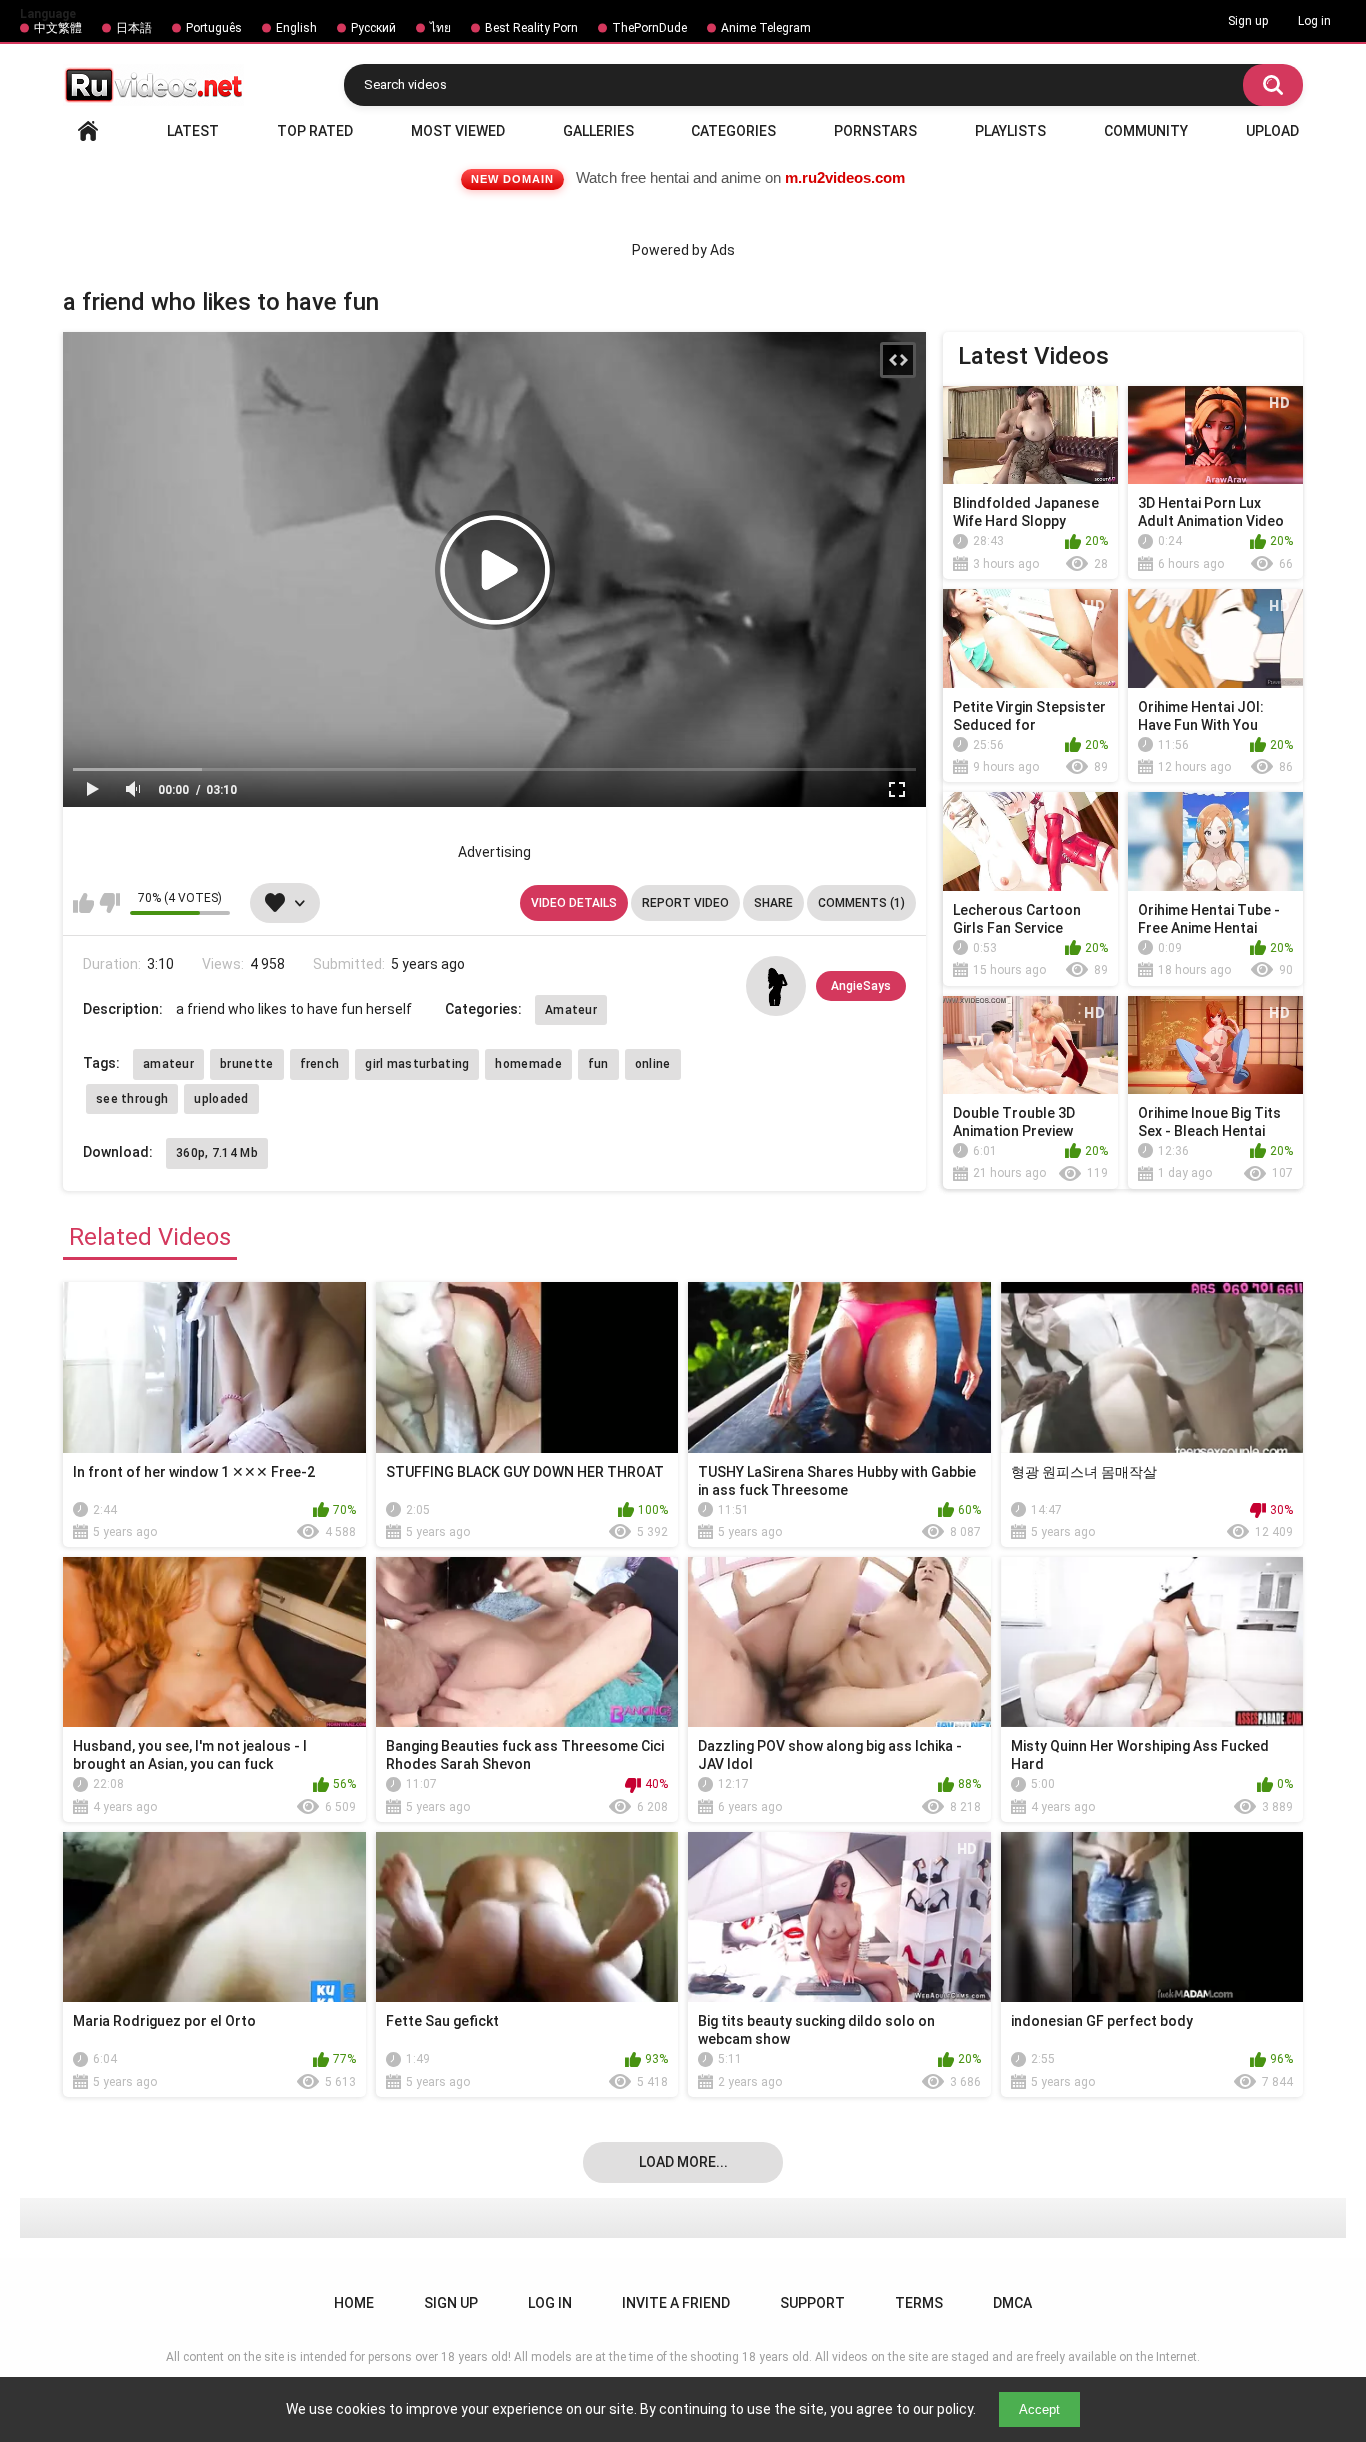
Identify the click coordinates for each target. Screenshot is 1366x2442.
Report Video (685, 903)
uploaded (221, 1099)
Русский (373, 28)
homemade (528, 1064)
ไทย (440, 28)
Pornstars (875, 131)
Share (773, 903)
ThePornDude (649, 28)
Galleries (598, 131)
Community (1146, 131)
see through (132, 1099)
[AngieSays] (776, 986)
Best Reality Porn (531, 28)
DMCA (1012, 2303)
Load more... (683, 2162)
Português (214, 28)
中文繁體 (58, 28)
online (653, 1064)
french (320, 1064)
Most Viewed (458, 131)
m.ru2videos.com (845, 177)
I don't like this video (109, 903)
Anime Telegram (766, 28)
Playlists (1010, 131)
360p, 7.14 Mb (217, 1153)
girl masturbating (417, 1064)
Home (88, 131)
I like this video (83, 903)
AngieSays (861, 986)
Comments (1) (861, 903)
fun (598, 1064)
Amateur (571, 1010)
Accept (1039, 2409)
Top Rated (315, 131)
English (296, 28)
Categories (733, 131)
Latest (193, 131)
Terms (919, 2303)
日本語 (134, 28)
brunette (246, 1064)
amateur (168, 1064)
